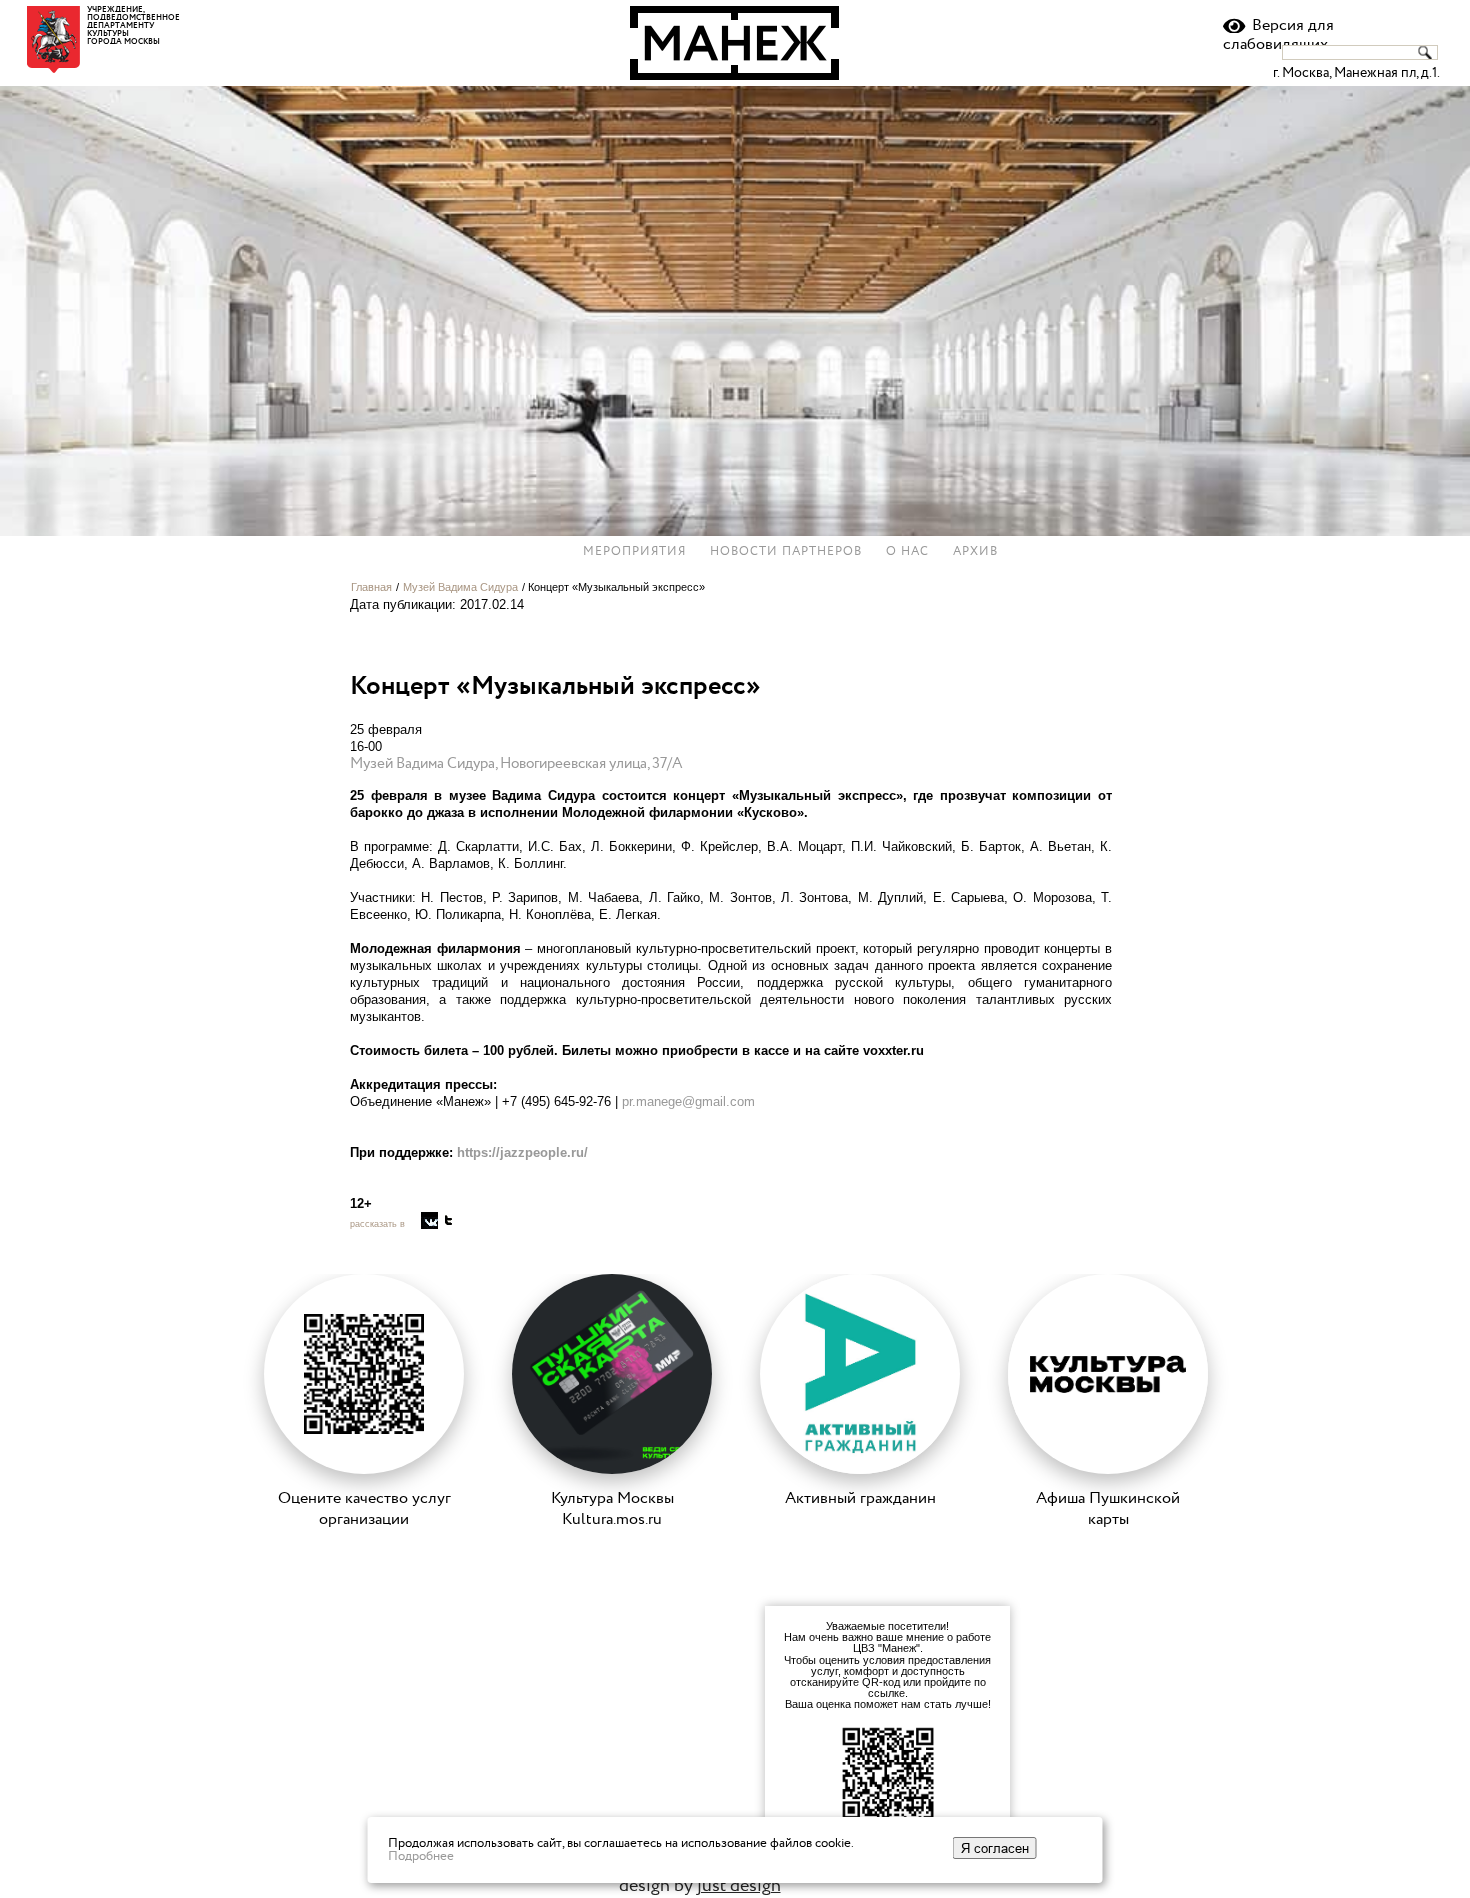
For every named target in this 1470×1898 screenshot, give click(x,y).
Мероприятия (634, 552)
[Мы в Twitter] (448, 1220)
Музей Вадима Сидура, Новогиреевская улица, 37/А (516, 763)
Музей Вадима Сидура (460, 587)
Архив (975, 552)
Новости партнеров (786, 552)
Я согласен (995, 1848)
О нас (907, 552)
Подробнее (421, 1856)
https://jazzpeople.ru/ (522, 1152)
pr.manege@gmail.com (688, 1101)
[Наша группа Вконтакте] (429, 1220)
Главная (371, 587)
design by (700, 1885)
